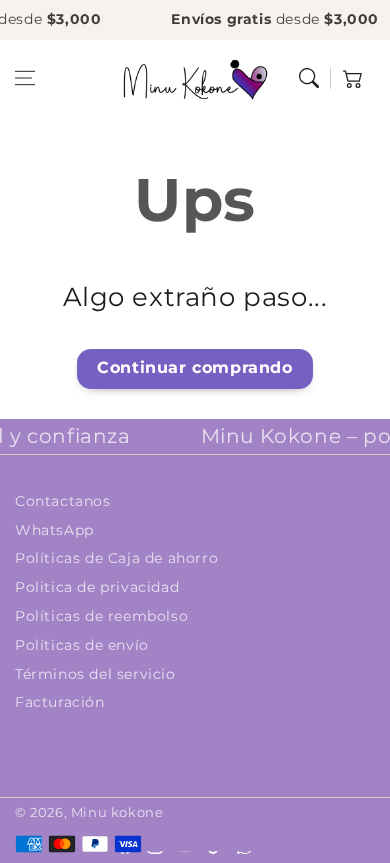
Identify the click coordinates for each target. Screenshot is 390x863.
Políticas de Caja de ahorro (116, 558)
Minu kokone (117, 812)
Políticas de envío (82, 645)
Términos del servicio (95, 674)
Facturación (60, 702)
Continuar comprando (194, 367)
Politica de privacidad (97, 587)
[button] (25, 78)
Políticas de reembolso (101, 616)
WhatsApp (54, 530)
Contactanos (63, 501)
